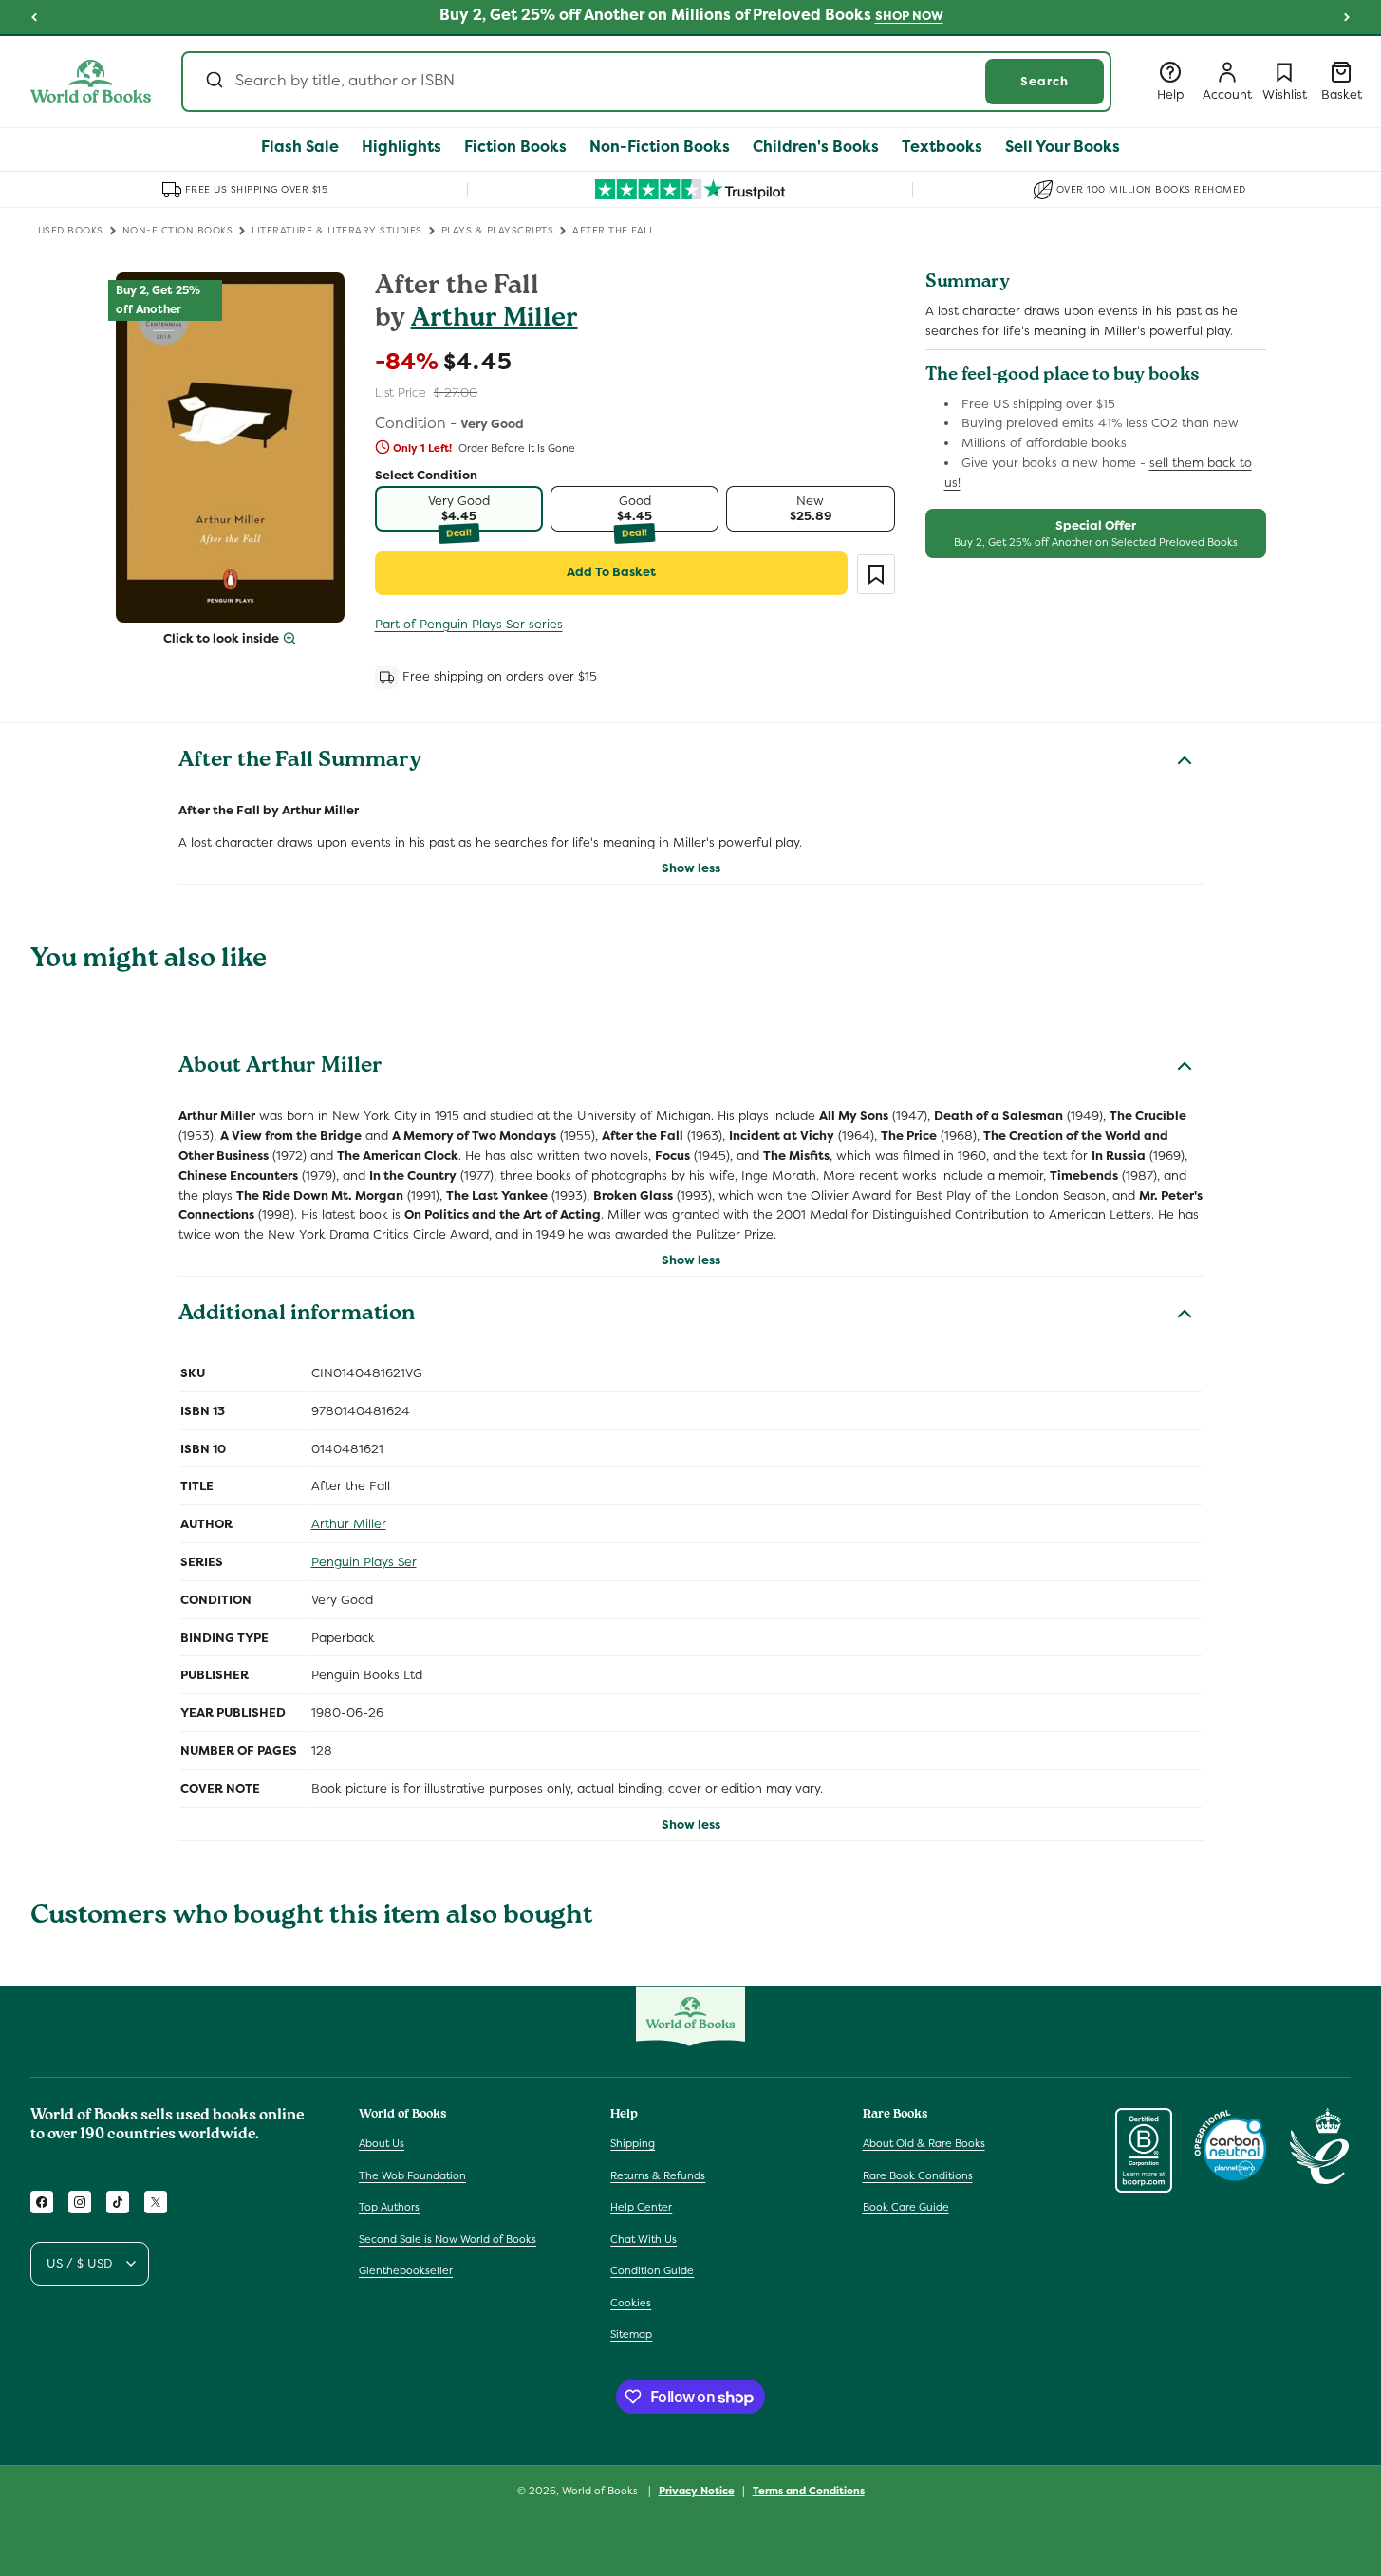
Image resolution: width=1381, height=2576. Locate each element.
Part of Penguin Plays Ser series (469, 624)
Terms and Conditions (809, 2491)
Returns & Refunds (658, 2175)
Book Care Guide (906, 2207)
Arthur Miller (495, 320)
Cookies (631, 2303)
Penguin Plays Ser (364, 1562)
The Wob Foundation (412, 2175)
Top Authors (389, 2207)
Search (1045, 81)
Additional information (297, 1316)
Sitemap (631, 2334)
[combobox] (646, 82)
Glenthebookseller (406, 2270)
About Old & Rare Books (924, 2143)
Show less (691, 868)
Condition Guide (652, 2270)
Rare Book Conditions (918, 2175)
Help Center (641, 2207)
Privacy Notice (697, 2491)
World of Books (601, 2491)
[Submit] (213, 82)
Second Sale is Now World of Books (448, 2239)
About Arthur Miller (280, 1068)
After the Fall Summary (300, 762)
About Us (382, 2143)
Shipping (633, 2143)
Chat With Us (644, 2239)
